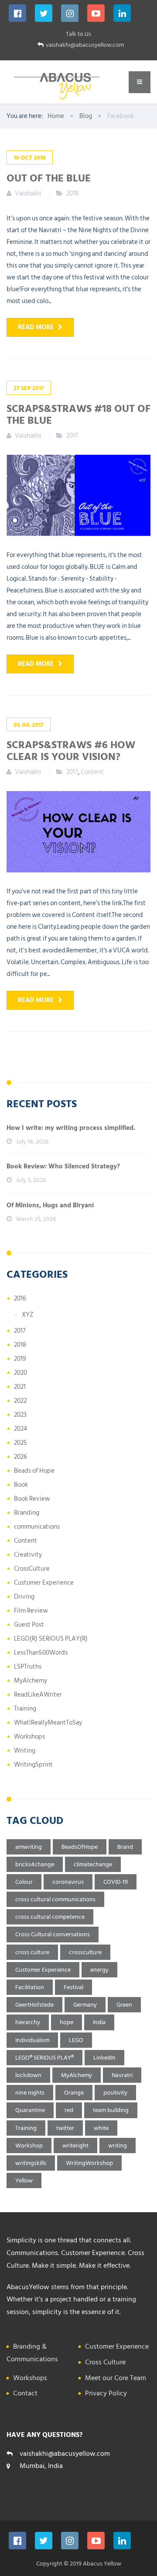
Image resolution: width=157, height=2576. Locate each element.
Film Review (31, 1611)
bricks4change (35, 1864)
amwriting (29, 1847)
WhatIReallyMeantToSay (48, 1723)
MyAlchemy (31, 1681)
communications (37, 1527)
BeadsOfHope (80, 1847)
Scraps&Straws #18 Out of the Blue (78, 414)
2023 (20, 1415)
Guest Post (29, 1625)
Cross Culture (105, 2362)
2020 (20, 1373)
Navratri (122, 2075)
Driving (24, 1597)
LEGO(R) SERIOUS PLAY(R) (51, 1639)
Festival (73, 1987)
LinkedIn (104, 2058)
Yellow (24, 2180)
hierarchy (28, 2022)
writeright (75, 2146)
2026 (20, 1457)
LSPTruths (28, 1667)
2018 (72, 193)
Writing (25, 1751)
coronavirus (68, 1882)
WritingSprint (33, 1765)
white (101, 2128)
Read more (36, 327)
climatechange (93, 1864)
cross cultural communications (55, 1899)
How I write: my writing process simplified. (71, 1128)
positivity (115, 2093)
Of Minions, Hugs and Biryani (50, 1205)
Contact (25, 2393)
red (69, 2110)
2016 (20, 1298)
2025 (20, 1443)
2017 (72, 436)
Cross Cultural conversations (53, 1934)
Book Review (32, 1499)
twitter (65, 2128)
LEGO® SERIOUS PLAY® (44, 2058)
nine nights (30, 2093)
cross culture (32, 1952)
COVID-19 (116, 1882)
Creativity (28, 1555)
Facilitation (30, 1987)
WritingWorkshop (89, 2163)
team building (111, 2110)
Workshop (29, 2146)
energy (99, 1970)
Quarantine (30, 2110)
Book (21, 1485)
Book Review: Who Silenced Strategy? (63, 1166)
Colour (24, 1882)
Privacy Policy (106, 2393)
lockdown (28, 2075)
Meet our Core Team (116, 2378)
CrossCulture (32, 1569)
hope (67, 2022)
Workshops (29, 1737)
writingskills (31, 2163)
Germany (85, 2005)
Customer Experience (44, 1583)
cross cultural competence (50, 1917)
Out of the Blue (49, 178)
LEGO (76, 2040)
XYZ (28, 1315)
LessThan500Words (41, 1653)
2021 (20, 1387)
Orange (74, 2093)
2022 (20, 1401)
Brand (125, 1847)
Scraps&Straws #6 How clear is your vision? (71, 750)
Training (25, 1709)
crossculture (85, 1952)
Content (92, 772)
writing (118, 2146)
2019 (20, 1359)
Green (124, 2005)
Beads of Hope (34, 1471)
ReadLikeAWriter (38, 1695)
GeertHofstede (34, 2005)
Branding (27, 1513)
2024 (20, 1429)
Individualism (32, 2040)
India (99, 2022)
